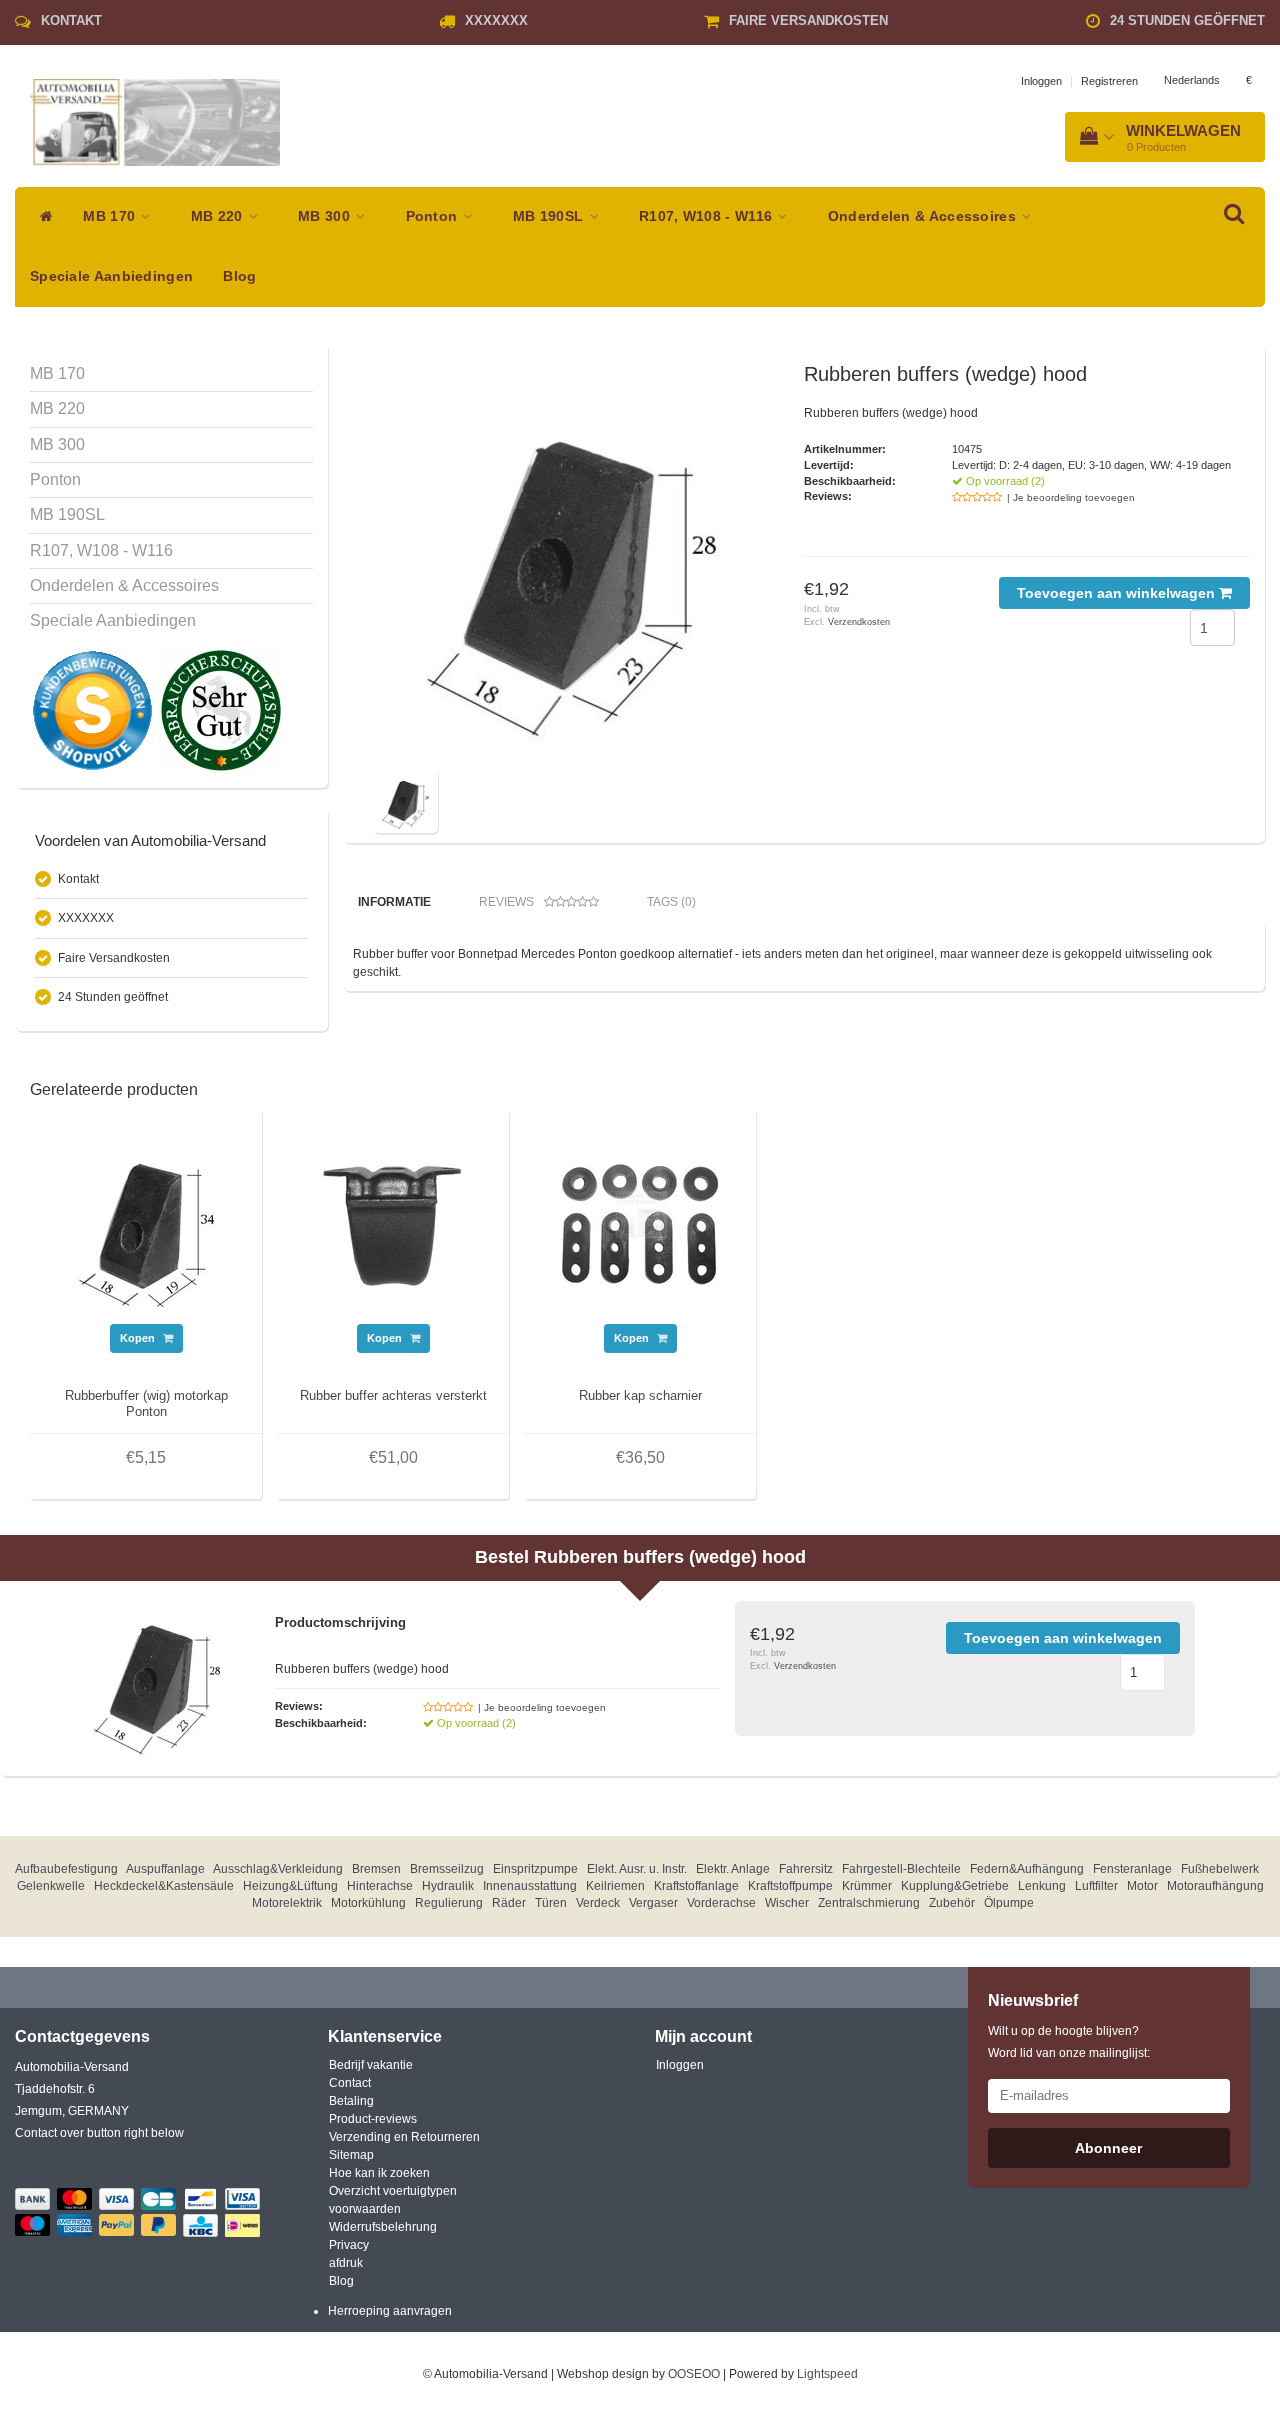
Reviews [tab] (506, 902)
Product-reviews (373, 2119)
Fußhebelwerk (1220, 1869)
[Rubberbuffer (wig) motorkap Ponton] (146, 1223)
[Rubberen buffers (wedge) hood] (573, 563)
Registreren (1109, 81)
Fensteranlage (1132, 1869)
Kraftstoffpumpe (790, 1886)
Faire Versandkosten (808, 20)
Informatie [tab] (394, 902)
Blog (239, 276)
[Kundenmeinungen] (94, 710)
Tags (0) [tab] (671, 902)
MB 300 (326, 216)
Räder (509, 1903)
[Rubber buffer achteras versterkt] (393, 1223)
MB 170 (111, 216)
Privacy (349, 2245)
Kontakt (71, 20)
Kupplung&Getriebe (955, 1886)
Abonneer (1108, 2148)
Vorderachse (721, 1903)
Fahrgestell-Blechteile (901, 1869)
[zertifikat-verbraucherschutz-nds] (220, 710)
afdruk (346, 2263)
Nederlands (1192, 80)
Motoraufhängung (1215, 1886)
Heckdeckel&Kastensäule (164, 1886)
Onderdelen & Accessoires (924, 216)
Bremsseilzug (447, 1869)
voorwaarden (365, 2209)
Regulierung (449, 1903)
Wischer (787, 1903)
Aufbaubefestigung (66, 1869)
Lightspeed (827, 2374)
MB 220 (219, 216)
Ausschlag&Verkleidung (278, 1869)
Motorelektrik (287, 1903)
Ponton (434, 216)
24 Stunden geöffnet (1187, 20)
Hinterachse (380, 1886)
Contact (350, 2083)
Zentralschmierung (869, 1903)
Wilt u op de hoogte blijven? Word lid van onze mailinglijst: (1069, 2042)
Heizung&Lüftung (290, 1886)
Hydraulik (448, 1886)
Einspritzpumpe (535, 1869)
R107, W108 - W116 (707, 216)
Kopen (139, 1338)
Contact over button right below (99, 2133)
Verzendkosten (859, 622)
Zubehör (952, 1903)
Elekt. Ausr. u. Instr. (637, 1869)
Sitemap (351, 2155)
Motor (1142, 1886)
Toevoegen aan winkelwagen (1118, 593)
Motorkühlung (368, 1903)
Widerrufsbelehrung (383, 2227)
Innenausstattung (530, 1886)
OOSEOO (694, 2374)
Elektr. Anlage (733, 1869)
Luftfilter (1096, 1886)
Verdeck (598, 1903)
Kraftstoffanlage (696, 1886)
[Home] (41, 217)
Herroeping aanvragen (390, 2311)
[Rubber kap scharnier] (640, 1223)
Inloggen (1041, 81)
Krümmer (867, 1886)
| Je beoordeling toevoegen (1071, 497)
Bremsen (376, 1869)
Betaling (351, 2101)
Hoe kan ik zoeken (379, 2173)
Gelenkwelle (51, 1886)
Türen (551, 1903)
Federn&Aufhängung (1027, 1869)
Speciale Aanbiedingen (111, 276)
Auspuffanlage (165, 1869)
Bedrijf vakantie (371, 2065)
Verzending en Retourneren (404, 2137)
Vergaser (653, 1903)
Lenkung (1042, 1886)
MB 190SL (550, 216)
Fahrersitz (806, 1869)
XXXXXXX (496, 20)
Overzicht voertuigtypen (393, 2191)
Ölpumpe (1009, 1903)
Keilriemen (615, 1886)
